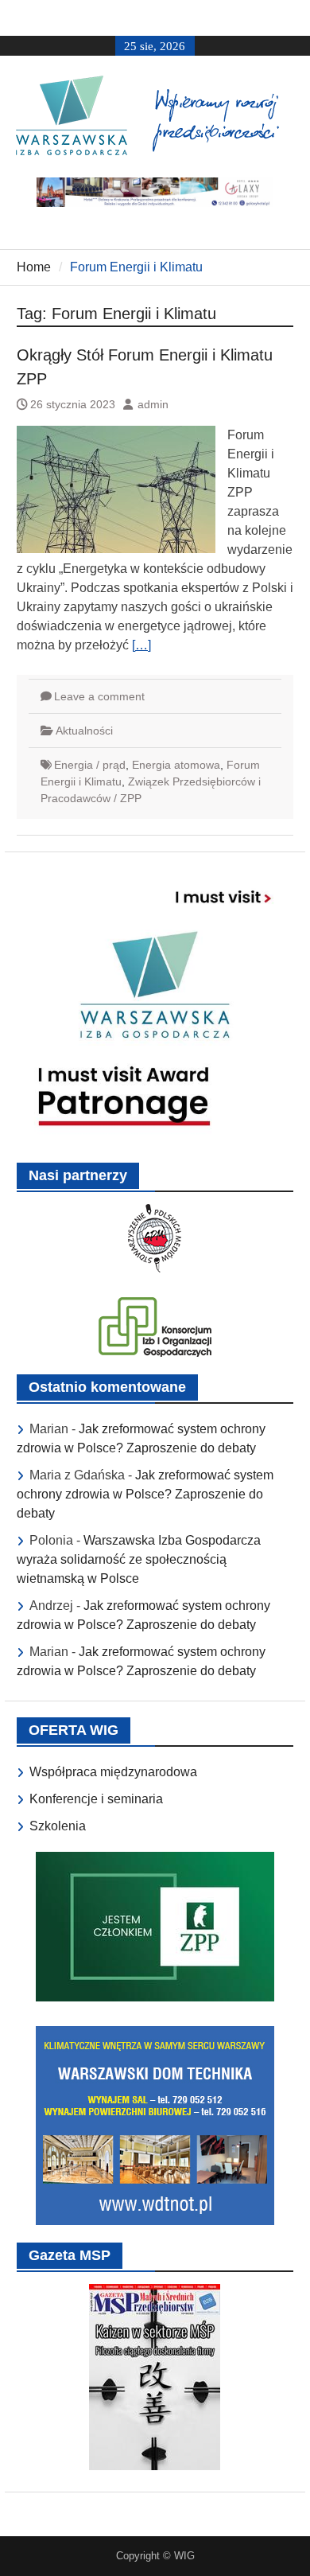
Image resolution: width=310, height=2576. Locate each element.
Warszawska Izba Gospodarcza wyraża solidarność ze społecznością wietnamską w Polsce (139, 1559)
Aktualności (84, 731)
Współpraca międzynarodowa (113, 1772)
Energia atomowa (176, 765)
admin (153, 404)
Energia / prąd (90, 765)
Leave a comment (99, 696)
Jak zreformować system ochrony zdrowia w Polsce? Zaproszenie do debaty (145, 1494)
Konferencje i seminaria (96, 1799)
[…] (141, 645)
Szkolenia (58, 1826)
